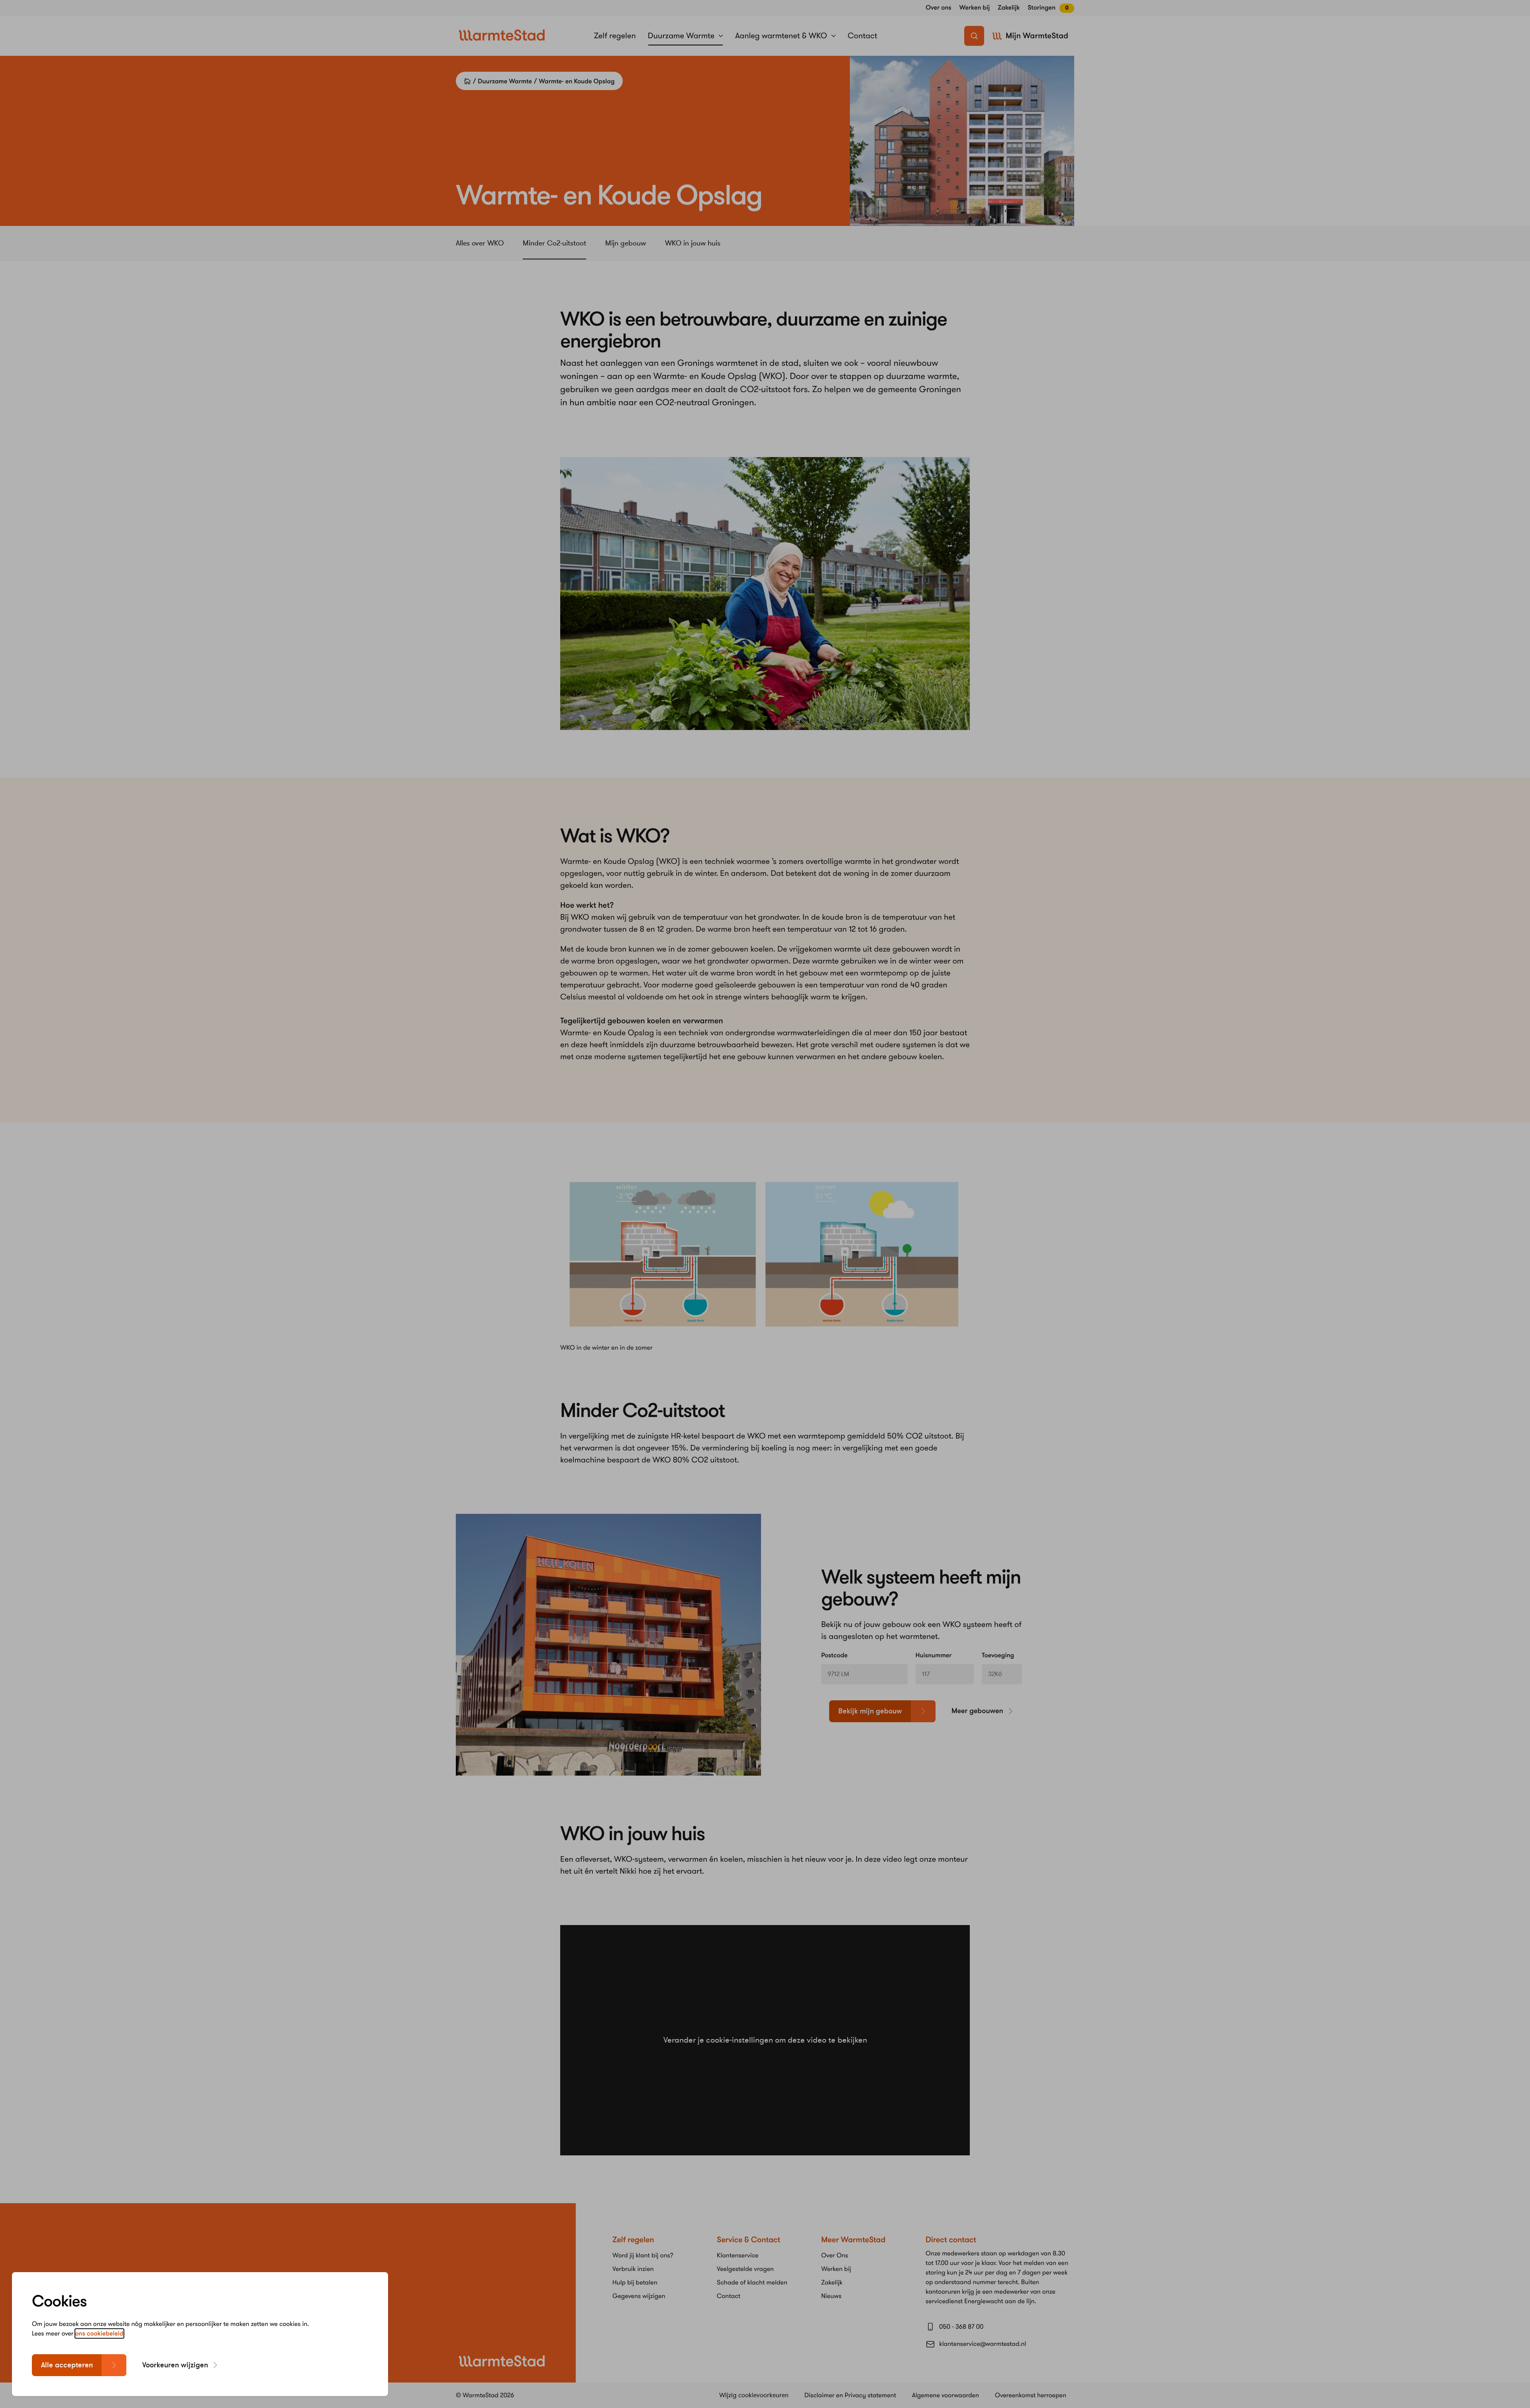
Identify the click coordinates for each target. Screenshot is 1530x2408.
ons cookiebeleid (99, 2333)
